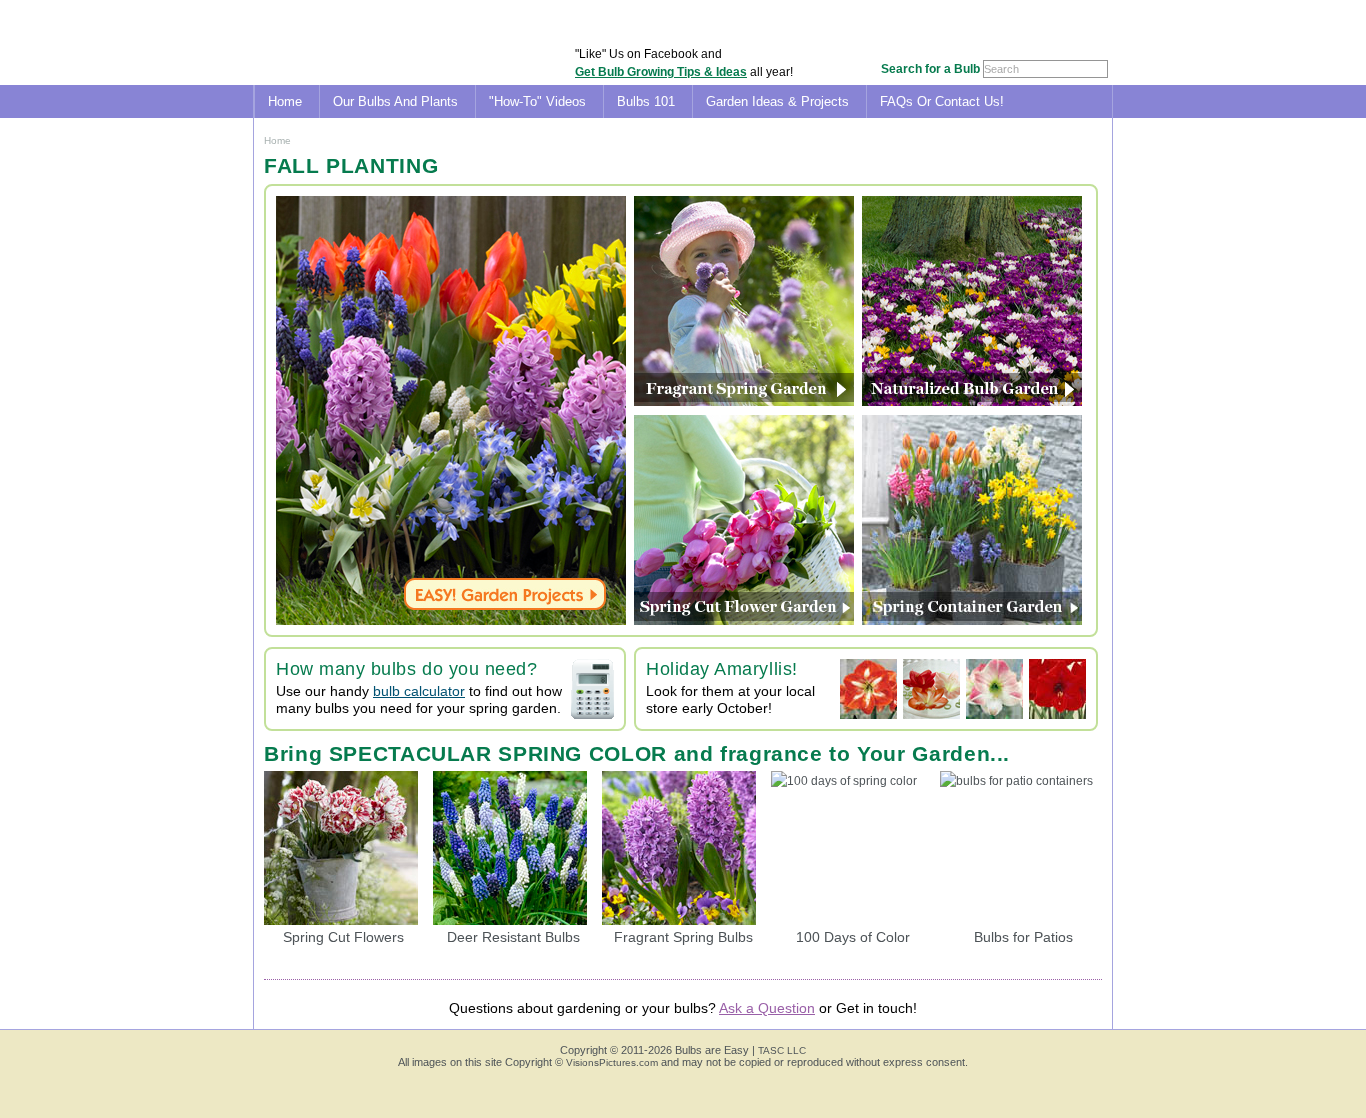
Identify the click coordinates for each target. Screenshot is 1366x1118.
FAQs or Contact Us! (942, 101)
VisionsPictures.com (612, 1062)
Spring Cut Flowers (343, 937)
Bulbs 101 (646, 101)
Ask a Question (767, 1008)
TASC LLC (782, 1050)
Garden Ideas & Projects (777, 101)
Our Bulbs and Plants (395, 101)
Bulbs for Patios (1023, 937)
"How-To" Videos (537, 101)
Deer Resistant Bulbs (513, 937)
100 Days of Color (853, 937)
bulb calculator (419, 691)
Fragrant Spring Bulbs (683, 937)
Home (285, 101)
